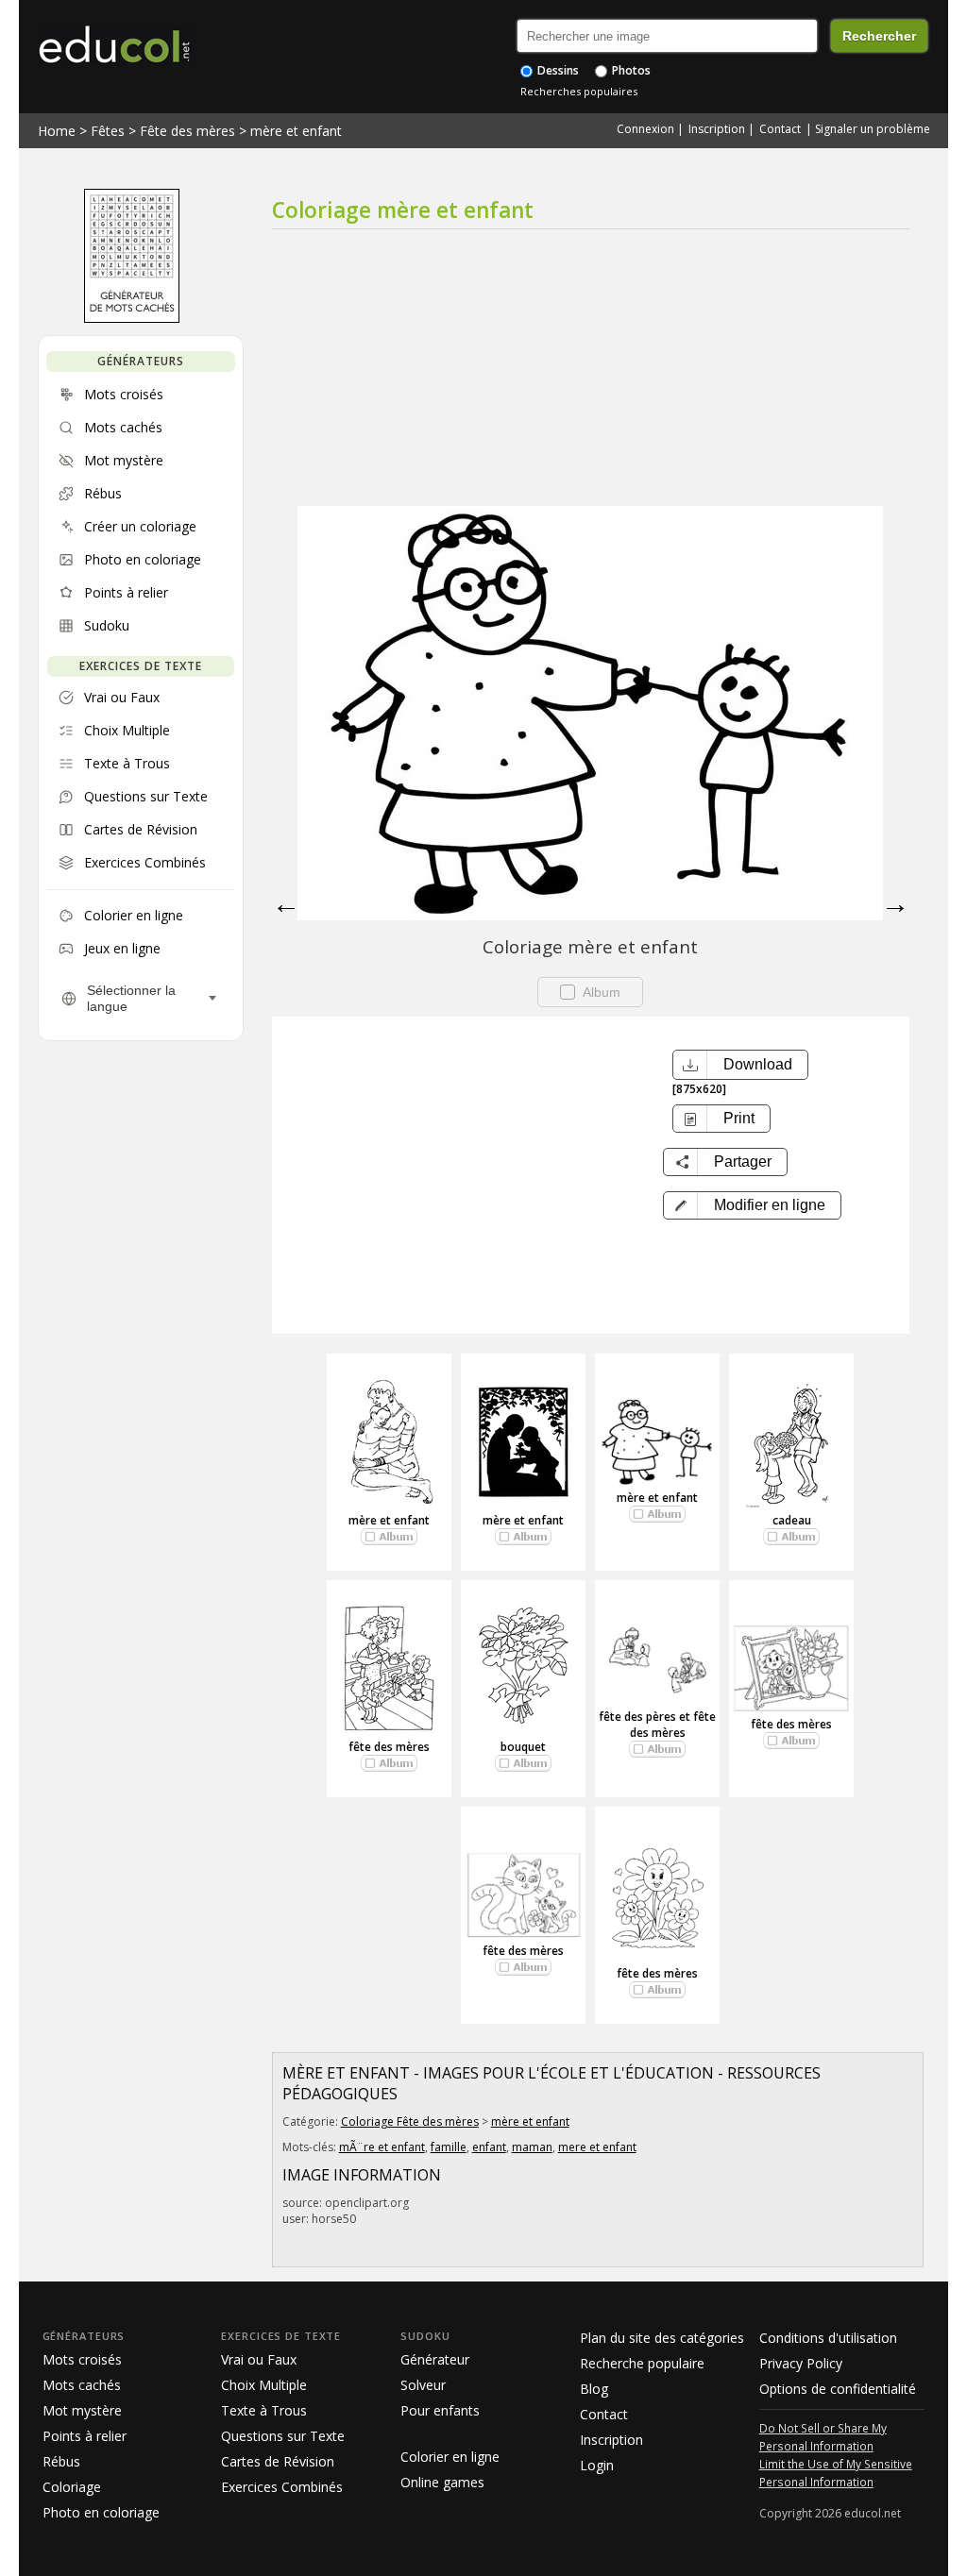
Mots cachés (82, 2385)
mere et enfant (597, 2147)
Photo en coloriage (101, 2512)
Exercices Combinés (282, 2487)
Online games (442, 2482)
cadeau (792, 1520)
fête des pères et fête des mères (657, 1725)
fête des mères (389, 1747)
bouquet (523, 1747)
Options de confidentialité (838, 2389)
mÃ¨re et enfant (382, 2147)
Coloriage (72, 2487)
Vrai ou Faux (259, 2359)
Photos (630, 70)
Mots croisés (82, 2359)
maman (532, 2147)
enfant (489, 2147)
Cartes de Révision (278, 2461)
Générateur (435, 2359)
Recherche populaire (642, 2363)
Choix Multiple (264, 2385)
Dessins (557, 70)
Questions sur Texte (283, 2436)
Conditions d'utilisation (828, 2338)
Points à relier (85, 2436)
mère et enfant (296, 131)
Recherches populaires (579, 91)
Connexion (645, 129)
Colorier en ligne (450, 2457)
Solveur (423, 2385)
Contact (780, 129)
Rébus (61, 2461)
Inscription (717, 129)
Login (597, 2465)
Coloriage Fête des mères (410, 2121)
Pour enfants (440, 2410)
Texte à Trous (264, 2410)
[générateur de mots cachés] (132, 318)
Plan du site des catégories (662, 2338)
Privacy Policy (801, 2363)
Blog (594, 2389)
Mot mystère (82, 2410)
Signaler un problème (873, 129)
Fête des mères (187, 131)
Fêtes (108, 131)
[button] (752, 1205)
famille (449, 2147)
